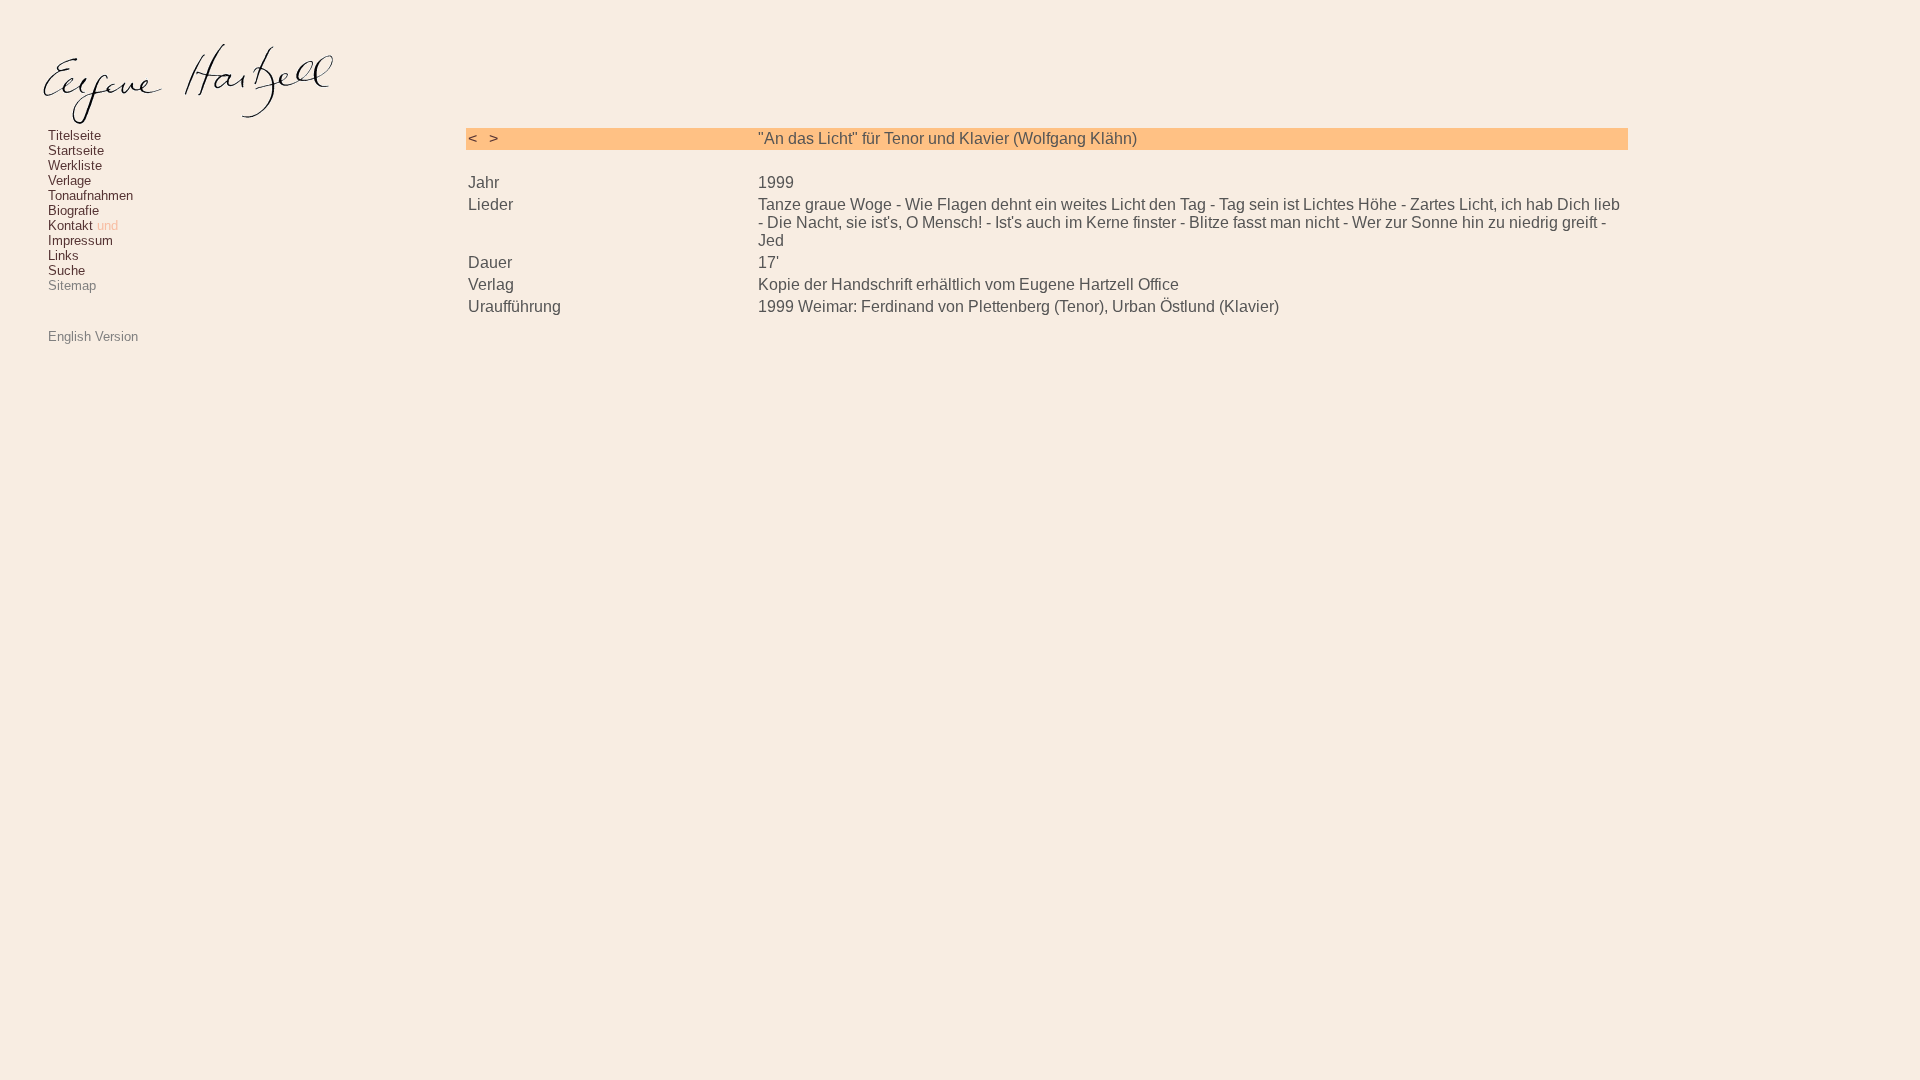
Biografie (73, 210)
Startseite (76, 150)
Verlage (69, 180)
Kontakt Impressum (83, 233)
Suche (66, 270)
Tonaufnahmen (90, 195)
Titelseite (74, 135)
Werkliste (75, 165)
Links (63, 255)
